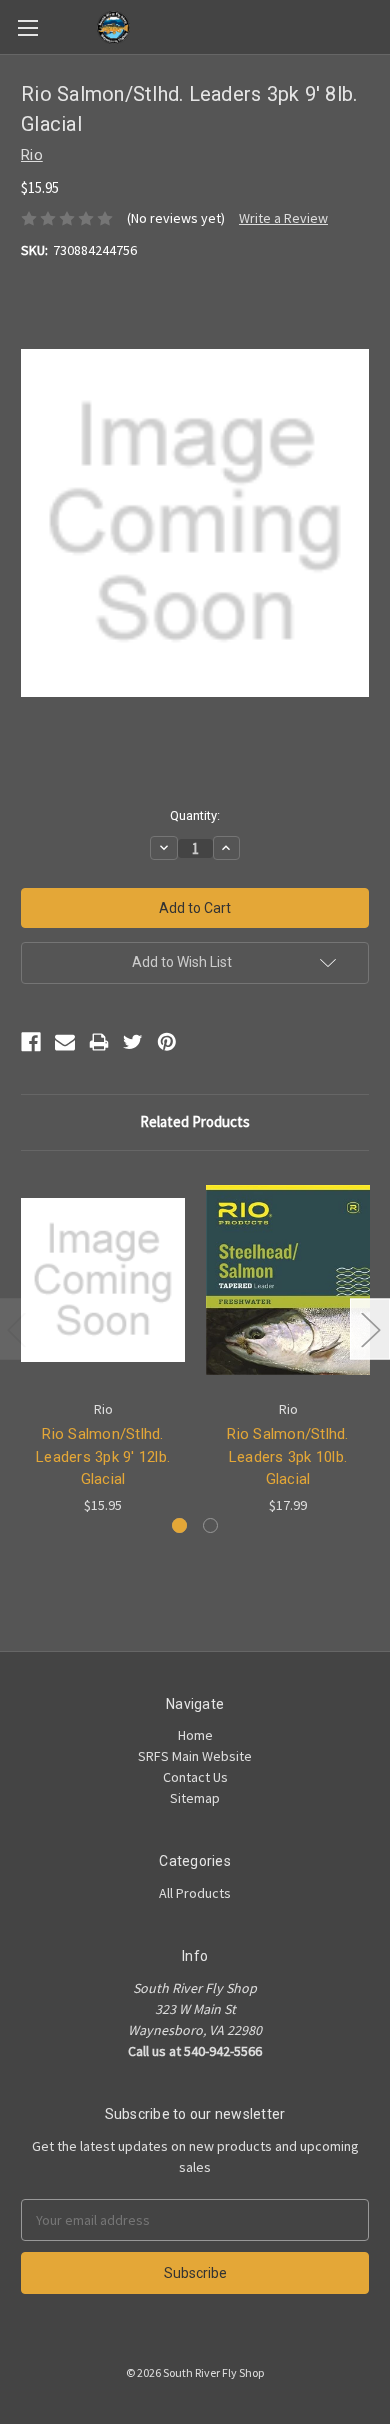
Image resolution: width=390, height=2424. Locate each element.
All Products (195, 1893)
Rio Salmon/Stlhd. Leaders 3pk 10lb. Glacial (287, 1456)
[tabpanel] (103, 1344)
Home (195, 1735)
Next (370, 1328)
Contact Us (195, 1777)
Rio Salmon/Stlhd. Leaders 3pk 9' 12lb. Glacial (103, 1456)
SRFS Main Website (195, 1756)
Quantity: (195, 815)
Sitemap (195, 1798)
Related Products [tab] (195, 1121)
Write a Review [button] (283, 218)
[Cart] (379, 26)
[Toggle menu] (27, 27)
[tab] (179, 1525)
